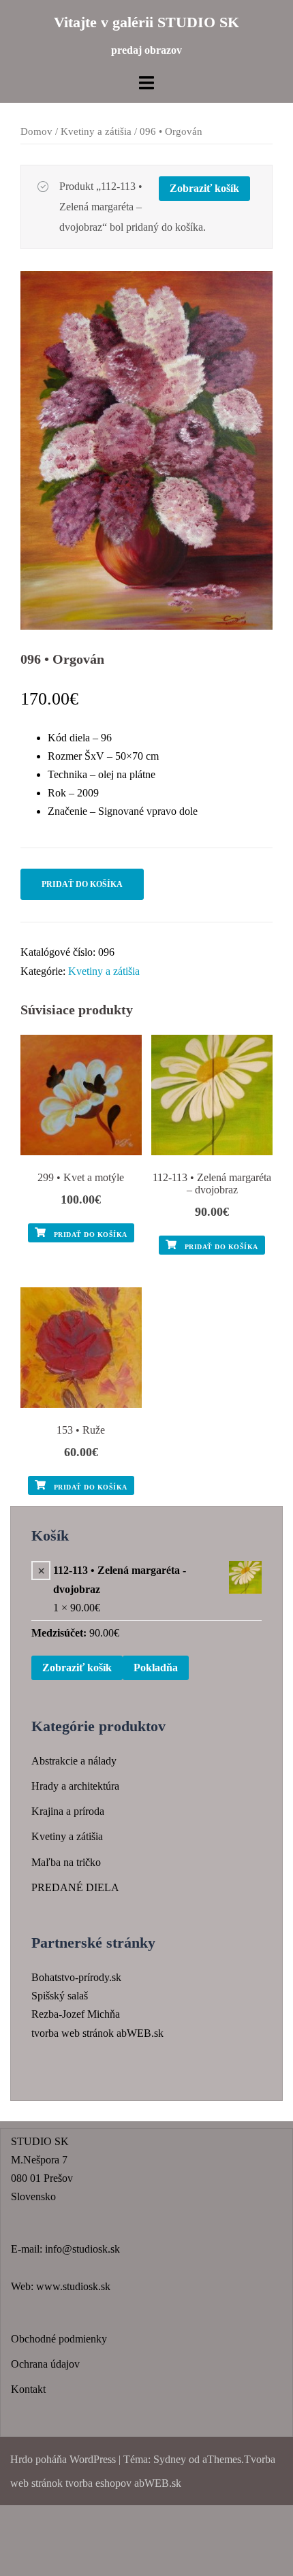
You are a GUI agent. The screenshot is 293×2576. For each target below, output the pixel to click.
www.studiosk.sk (73, 2286)
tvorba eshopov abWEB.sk (122, 2483)
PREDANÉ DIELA (75, 1887)
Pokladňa (156, 1668)
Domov (36, 131)
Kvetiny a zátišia (96, 131)
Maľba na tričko (66, 1862)
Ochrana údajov (45, 2364)
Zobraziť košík (204, 188)
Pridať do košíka (82, 884)
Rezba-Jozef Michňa (76, 2014)
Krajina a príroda (68, 1811)
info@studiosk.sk (82, 2249)
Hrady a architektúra (75, 1786)
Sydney (170, 2459)
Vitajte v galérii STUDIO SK (146, 22)
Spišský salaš (60, 1996)
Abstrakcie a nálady (74, 1761)
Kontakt (28, 2389)
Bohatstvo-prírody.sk (76, 1977)
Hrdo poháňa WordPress (63, 2459)
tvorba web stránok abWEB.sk (97, 2033)
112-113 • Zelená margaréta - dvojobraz (120, 1579)
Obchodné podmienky (59, 2339)
